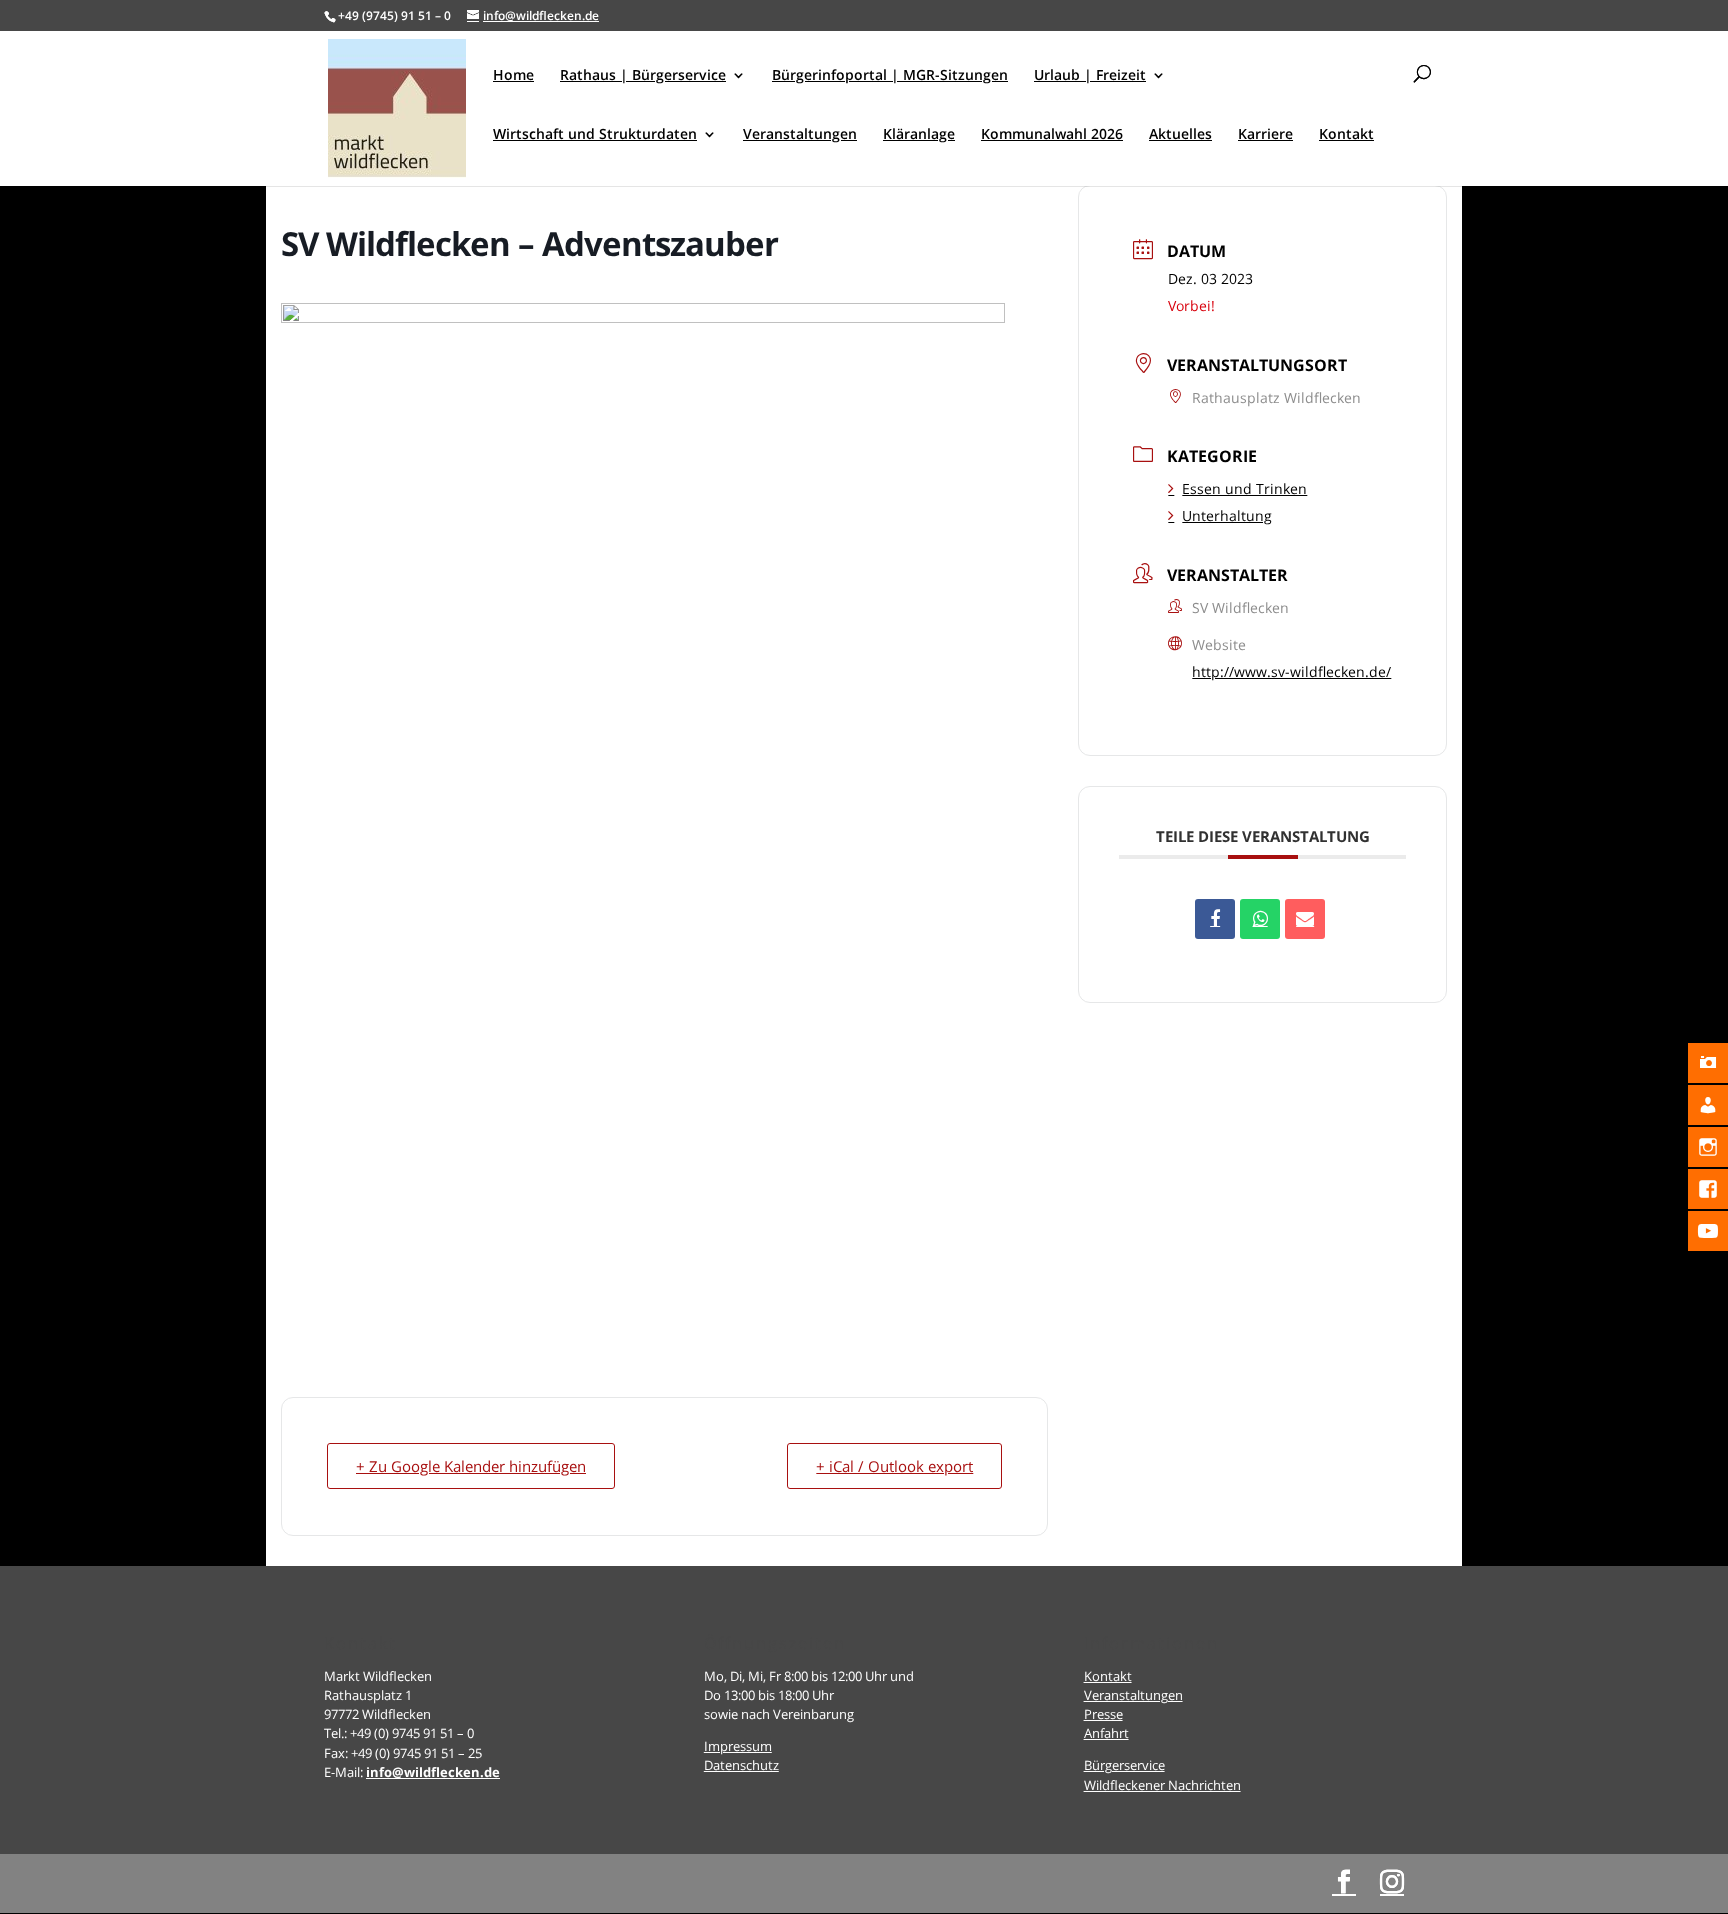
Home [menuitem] (513, 76)
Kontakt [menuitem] (1346, 135)
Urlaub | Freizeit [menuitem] (1090, 76)
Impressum (738, 1746)
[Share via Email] (1305, 919)
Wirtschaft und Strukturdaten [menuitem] (595, 135)
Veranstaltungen (1133, 1695)
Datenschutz (741, 1765)
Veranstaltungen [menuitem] (800, 135)
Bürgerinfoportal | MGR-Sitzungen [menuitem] (890, 76)
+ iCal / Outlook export (894, 1466)
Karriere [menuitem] (1265, 135)
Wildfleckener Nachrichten (1162, 1785)
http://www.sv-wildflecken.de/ (1291, 671)
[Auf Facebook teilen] (1215, 919)
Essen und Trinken (1244, 488)
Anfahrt (1106, 1733)
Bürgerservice (1124, 1765)
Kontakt (1108, 1676)
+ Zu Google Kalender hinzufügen (471, 1466)
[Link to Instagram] (1392, 1882)
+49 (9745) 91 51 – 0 (394, 15)
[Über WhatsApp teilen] (1260, 919)
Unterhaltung (1227, 515)
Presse (1103, 1714)
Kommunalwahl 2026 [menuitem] (1052, 135)
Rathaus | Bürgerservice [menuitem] (643, 76)
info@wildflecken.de (433, 1772)
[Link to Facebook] (1344, 1882)
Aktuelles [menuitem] (1180, 135)
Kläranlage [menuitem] (919, 135)
